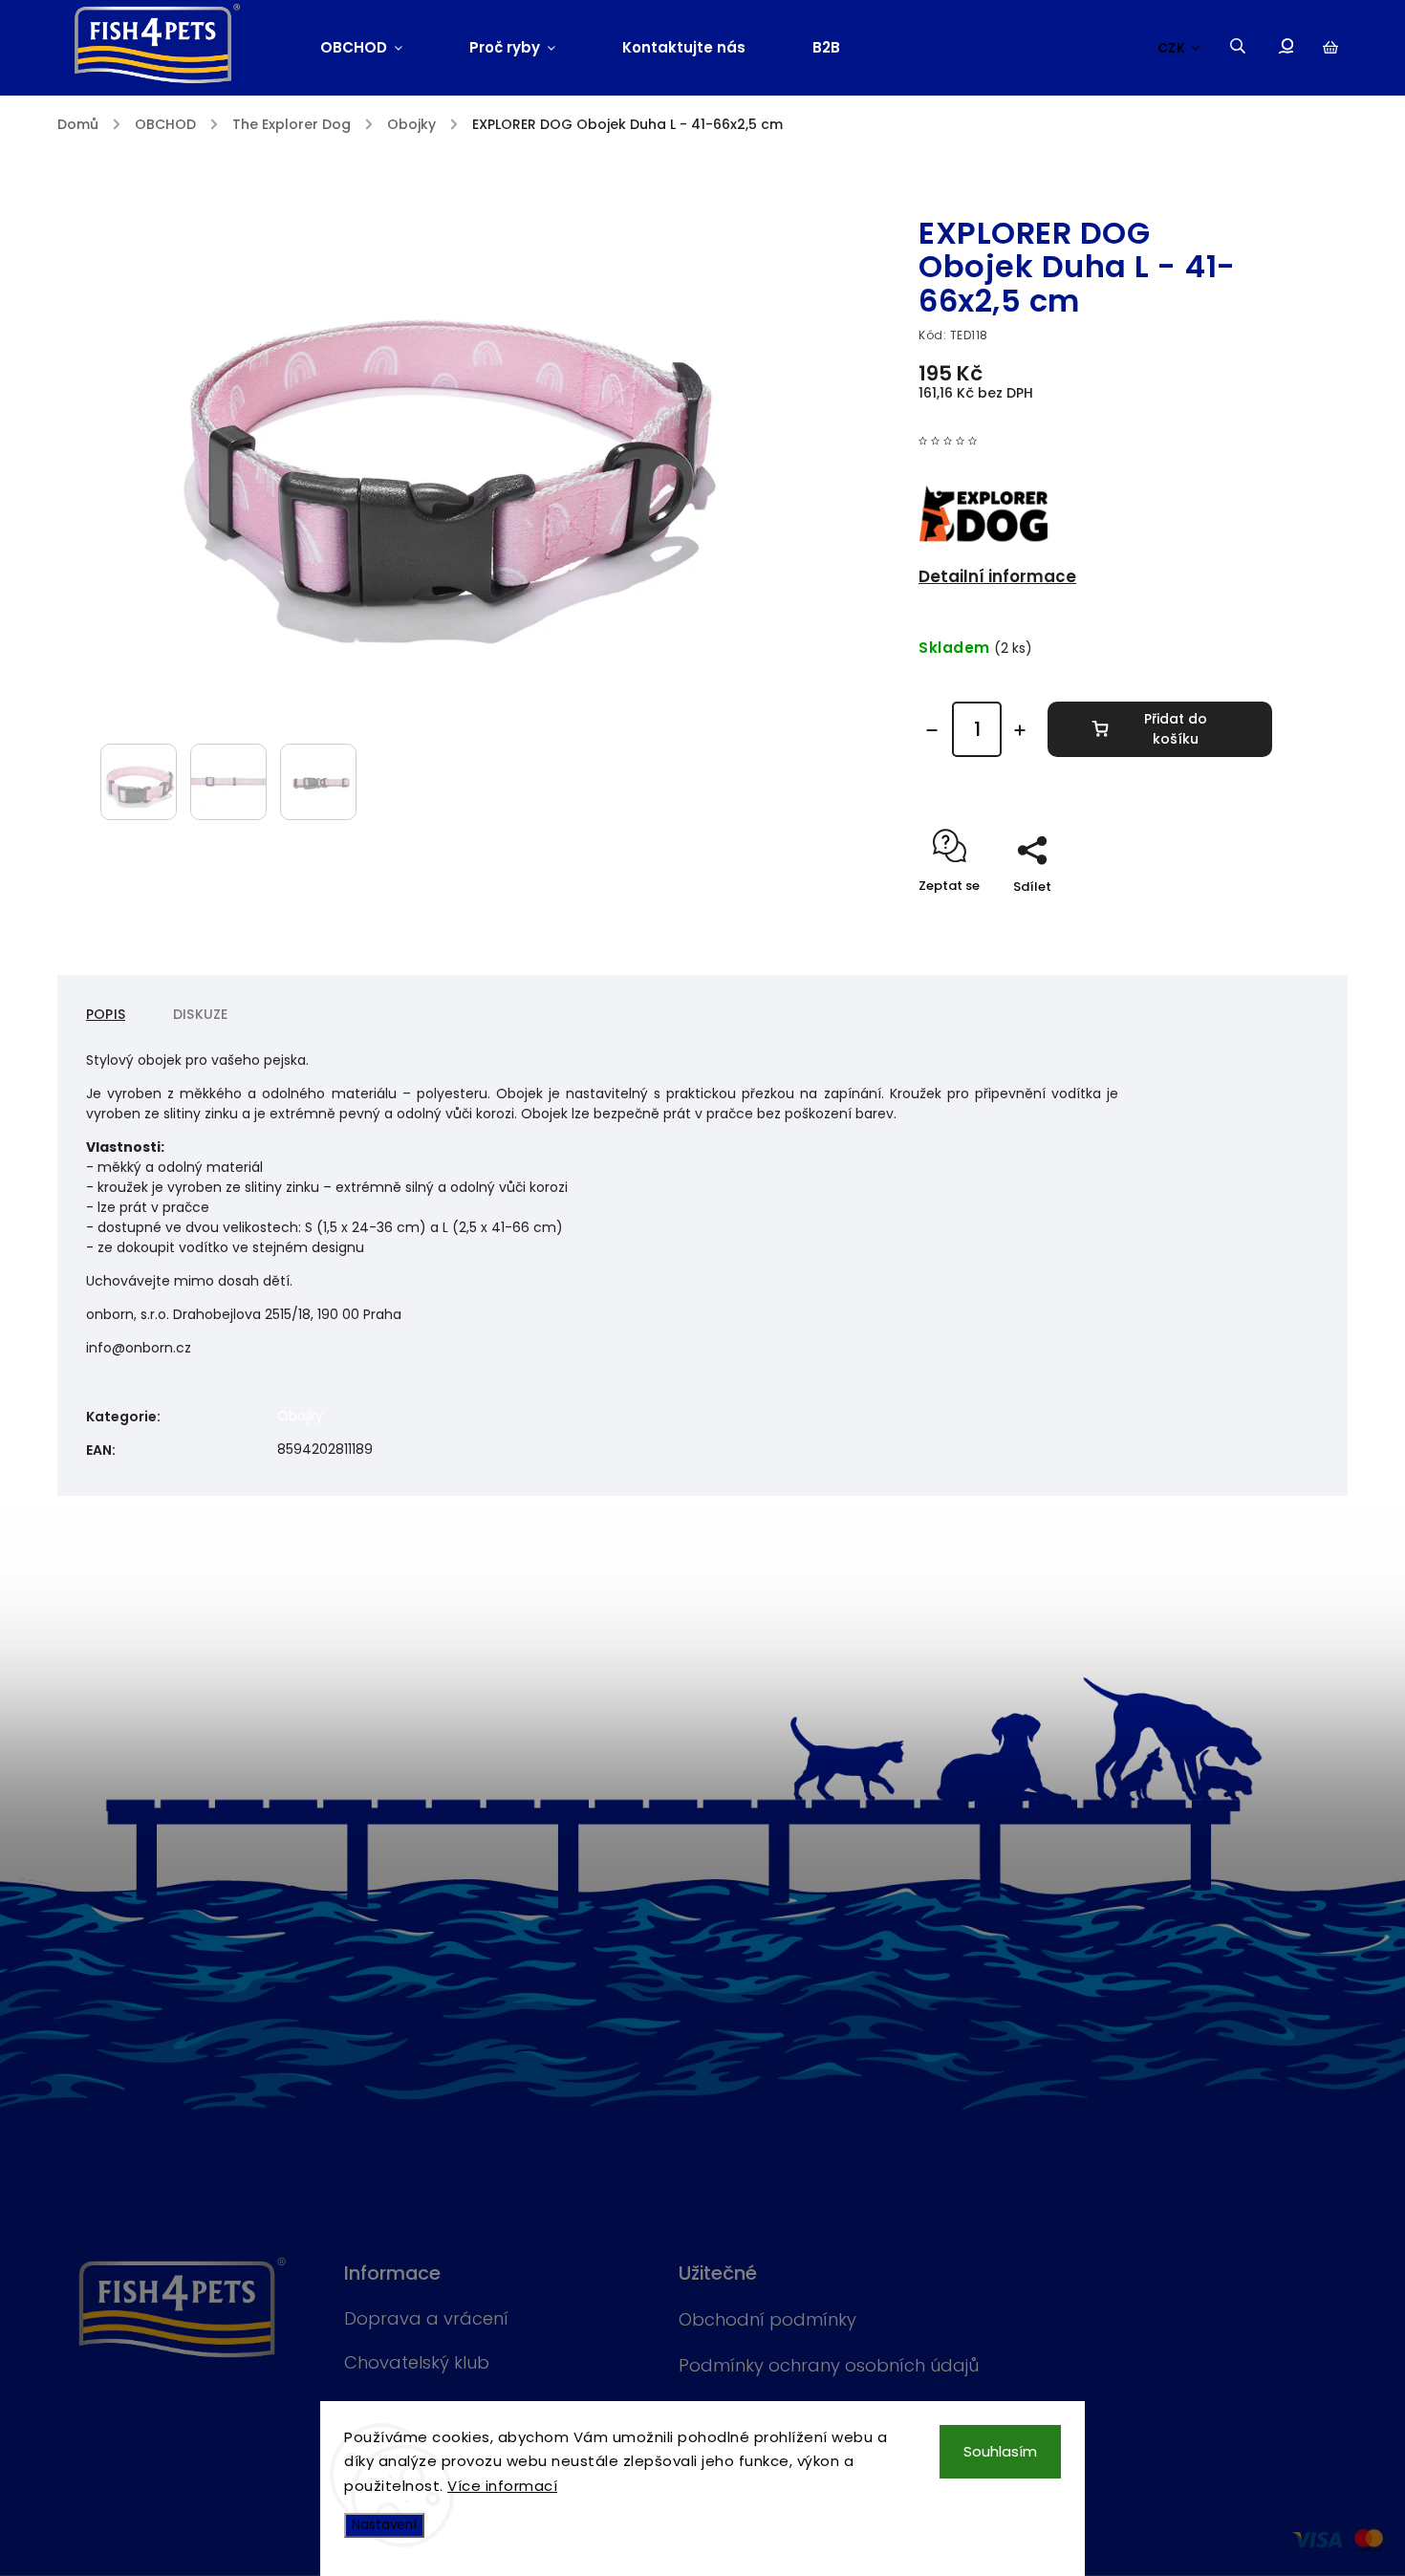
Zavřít (1209, 920)
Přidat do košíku (1176, 729)
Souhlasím (1000, 2451)
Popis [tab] (106, 1014)
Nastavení (384, 2525)
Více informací (502, 2486)
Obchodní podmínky (767, 2319)
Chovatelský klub (417, 2362)
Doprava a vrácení (426, 2318)
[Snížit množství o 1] (932, 730)
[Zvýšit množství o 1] (1020, 730)
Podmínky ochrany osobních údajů (829, 2365)
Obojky (300, 1416)
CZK (1172, 48)
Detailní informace (997, 576)
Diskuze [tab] (200, 1014)
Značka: (1000, 192)
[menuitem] (378, 48)
